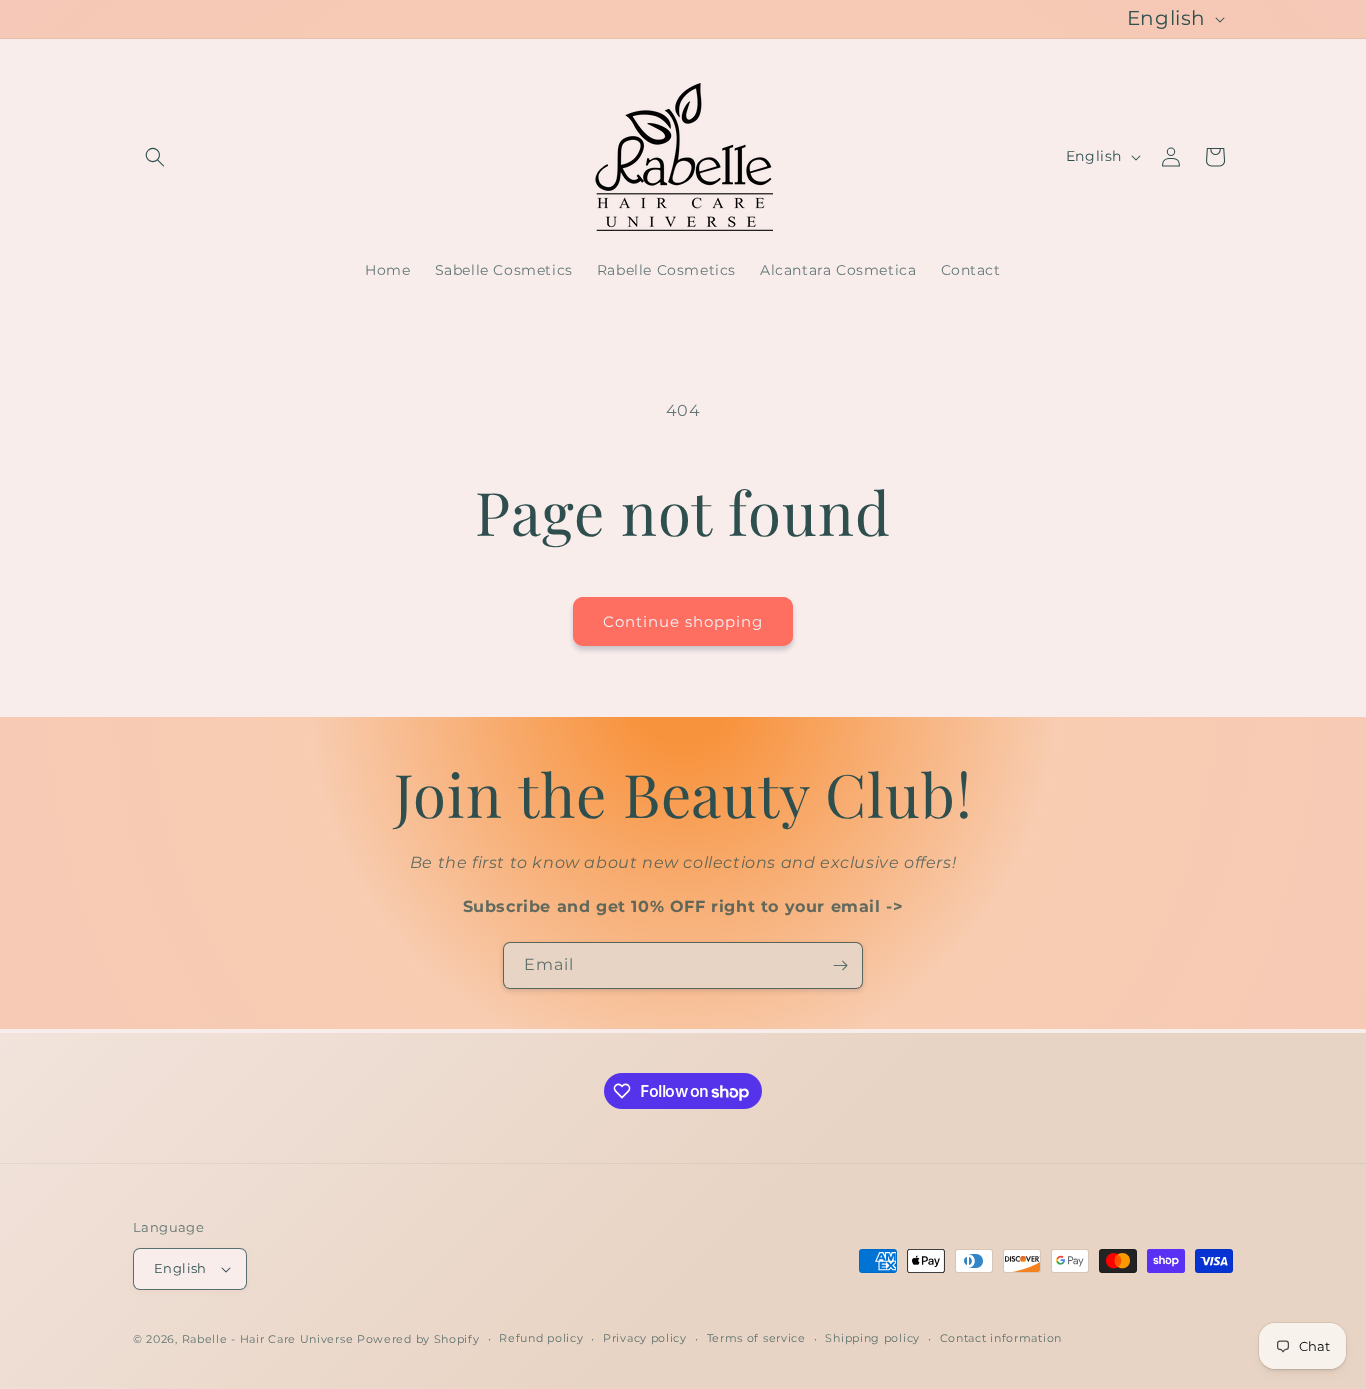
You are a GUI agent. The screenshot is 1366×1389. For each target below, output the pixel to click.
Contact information (1001, 1338)
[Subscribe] (840, 965)
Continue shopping (683, 621)
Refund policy (541, 1338)
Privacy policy (645, 1338)
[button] (155, 157)
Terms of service (756, 1338)
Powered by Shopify (418, 1339)
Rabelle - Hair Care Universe (268, 1339)
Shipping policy (872, 1338)
